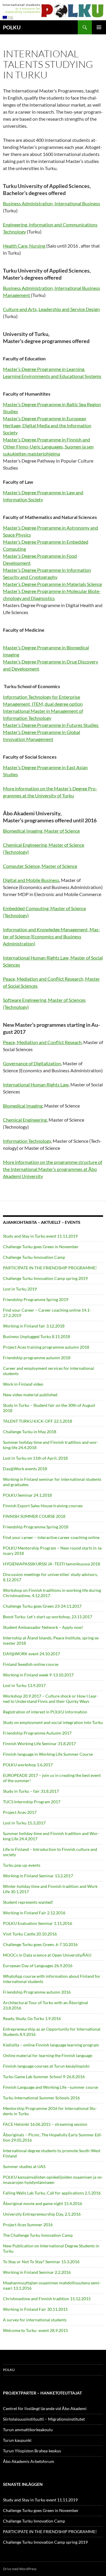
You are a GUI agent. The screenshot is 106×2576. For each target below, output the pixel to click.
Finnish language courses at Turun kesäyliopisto (46, 2066)
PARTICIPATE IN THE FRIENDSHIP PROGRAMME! (50, 1268)
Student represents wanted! (28, 1902)
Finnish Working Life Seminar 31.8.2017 (39, 1744)
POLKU (12, 27)
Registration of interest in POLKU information (45, 1712)
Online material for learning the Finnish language (48, 2055)
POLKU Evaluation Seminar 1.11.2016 (38, 1923)
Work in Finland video (23, 1384)
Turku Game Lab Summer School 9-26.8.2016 (44, 2077)
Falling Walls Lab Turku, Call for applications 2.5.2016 (52, 2193)
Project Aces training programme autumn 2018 (46, 1347)
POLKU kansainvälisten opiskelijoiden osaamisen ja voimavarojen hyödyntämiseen (53, 2180)
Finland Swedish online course (31, 1664)
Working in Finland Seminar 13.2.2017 (38, 1876)
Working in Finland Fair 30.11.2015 (35, 2309)
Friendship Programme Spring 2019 (36, 1299)
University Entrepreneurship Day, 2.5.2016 (42, 2214)
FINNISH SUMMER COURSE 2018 (34, 1516)
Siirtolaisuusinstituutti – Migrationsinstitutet (44, 2419)
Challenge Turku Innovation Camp (34, 1257)
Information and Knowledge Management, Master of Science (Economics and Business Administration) (52, 936)
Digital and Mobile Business (31, 880)
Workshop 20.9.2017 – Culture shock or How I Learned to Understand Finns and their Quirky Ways (50, 1699)
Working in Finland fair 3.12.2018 (34, 1326)
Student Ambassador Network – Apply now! (43, 1627)
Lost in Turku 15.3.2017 (24, 1823)
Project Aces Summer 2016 (28, 2225)
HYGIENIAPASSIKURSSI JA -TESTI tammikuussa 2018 (52, 1564)
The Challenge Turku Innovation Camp (38, 2235)
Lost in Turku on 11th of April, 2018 (35, 1458)
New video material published (30, 1395)
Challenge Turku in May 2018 (30, 1432)
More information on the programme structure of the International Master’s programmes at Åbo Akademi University (53, 1169)
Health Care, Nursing (24, 246)
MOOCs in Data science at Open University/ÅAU (47, 1955)
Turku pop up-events (22, 1865)
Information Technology (27, 1141)
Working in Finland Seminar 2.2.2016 (37, 2272)
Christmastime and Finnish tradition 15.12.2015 (47, 2299)
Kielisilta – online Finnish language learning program (51, 2045)
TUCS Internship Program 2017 (32, 1802)
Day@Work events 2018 (25, 1469)
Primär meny (99, 27)
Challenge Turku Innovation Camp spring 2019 (45, 1278)
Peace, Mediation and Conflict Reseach (42, 1042)
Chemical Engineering (25, 1120)
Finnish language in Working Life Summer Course (48, 1754)
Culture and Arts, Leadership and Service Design (51, 309)
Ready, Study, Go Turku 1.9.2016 (32, 2018)
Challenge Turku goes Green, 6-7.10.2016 (40, 1944)
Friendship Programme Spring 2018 (36, 1527)
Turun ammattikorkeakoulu (28, 2430)
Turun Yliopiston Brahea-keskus (32, 2451)
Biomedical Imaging (23, 1106)
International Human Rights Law (36, 1084)
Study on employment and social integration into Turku (53, 1722)
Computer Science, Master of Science (40, 866)
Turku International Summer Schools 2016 (41, 2098)
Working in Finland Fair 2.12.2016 (34, 1913)
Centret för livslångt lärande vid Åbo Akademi (45, 2408)
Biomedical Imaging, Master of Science (41, 831)
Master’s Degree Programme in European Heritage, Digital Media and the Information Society (47, 425)
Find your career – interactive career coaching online (51, 1537)
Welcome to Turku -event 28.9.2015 (35, 2330)
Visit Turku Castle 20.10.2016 (30, 1934)
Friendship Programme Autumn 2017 (37, 1733)
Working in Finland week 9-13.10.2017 (38, 1675)
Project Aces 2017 (20, 1812)
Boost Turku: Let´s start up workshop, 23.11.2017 (48, 1617)
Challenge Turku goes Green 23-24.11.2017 (42, 1606)
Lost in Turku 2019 (20, 1289)
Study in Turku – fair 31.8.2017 (31, 1791)
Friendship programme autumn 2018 (37, 1358)
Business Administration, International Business (52, 203)
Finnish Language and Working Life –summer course (50, 2087)
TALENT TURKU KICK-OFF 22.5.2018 (38, 1421)
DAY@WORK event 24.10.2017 (32, 1654)
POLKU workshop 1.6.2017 (28, 1765)
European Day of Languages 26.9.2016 (38, 1966)
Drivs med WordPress (20, 2569)
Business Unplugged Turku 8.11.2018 (37, 1336)
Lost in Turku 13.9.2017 (24, 1685)
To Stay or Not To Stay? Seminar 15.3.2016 (41, 2262)
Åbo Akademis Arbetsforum (29, 2461)
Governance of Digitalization (32, 1063)
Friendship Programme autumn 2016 (37, 1992)
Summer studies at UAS (24, 2166)
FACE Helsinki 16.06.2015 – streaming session (45, 2124)
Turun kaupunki (17, 2440)
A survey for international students (35, 2320)
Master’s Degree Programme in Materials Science (52, 584)
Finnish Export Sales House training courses (43, 1506)
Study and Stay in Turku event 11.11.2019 (40, 1236)
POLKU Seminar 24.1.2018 (27, 1495)
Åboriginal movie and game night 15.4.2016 (43, 2203)
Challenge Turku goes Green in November (41, 1247)
